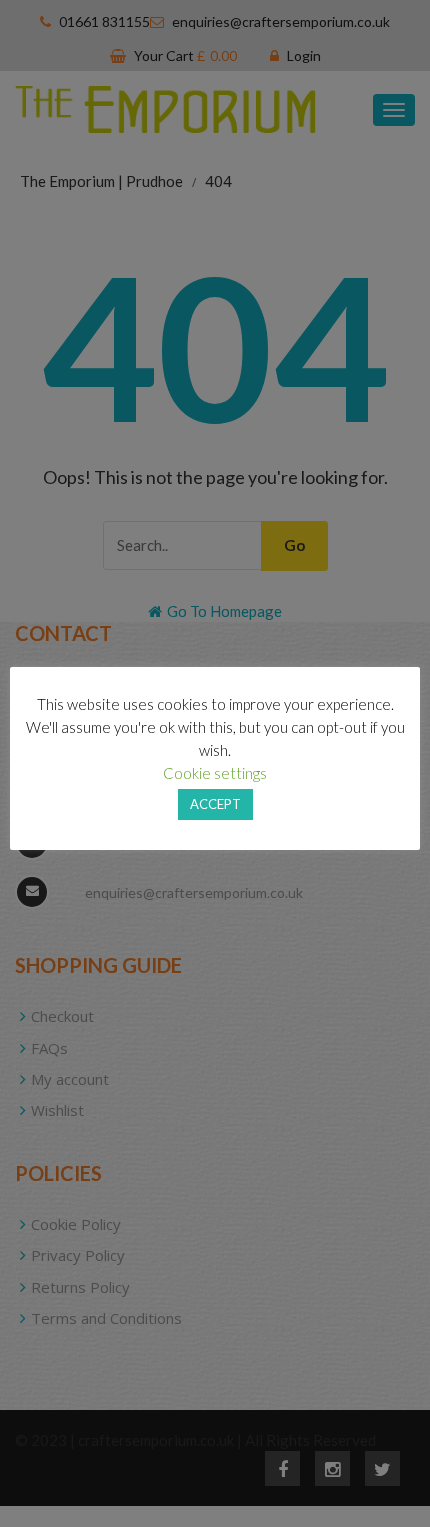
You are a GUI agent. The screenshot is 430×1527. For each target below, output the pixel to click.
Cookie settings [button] (215, 773)
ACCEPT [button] (215, 804)
